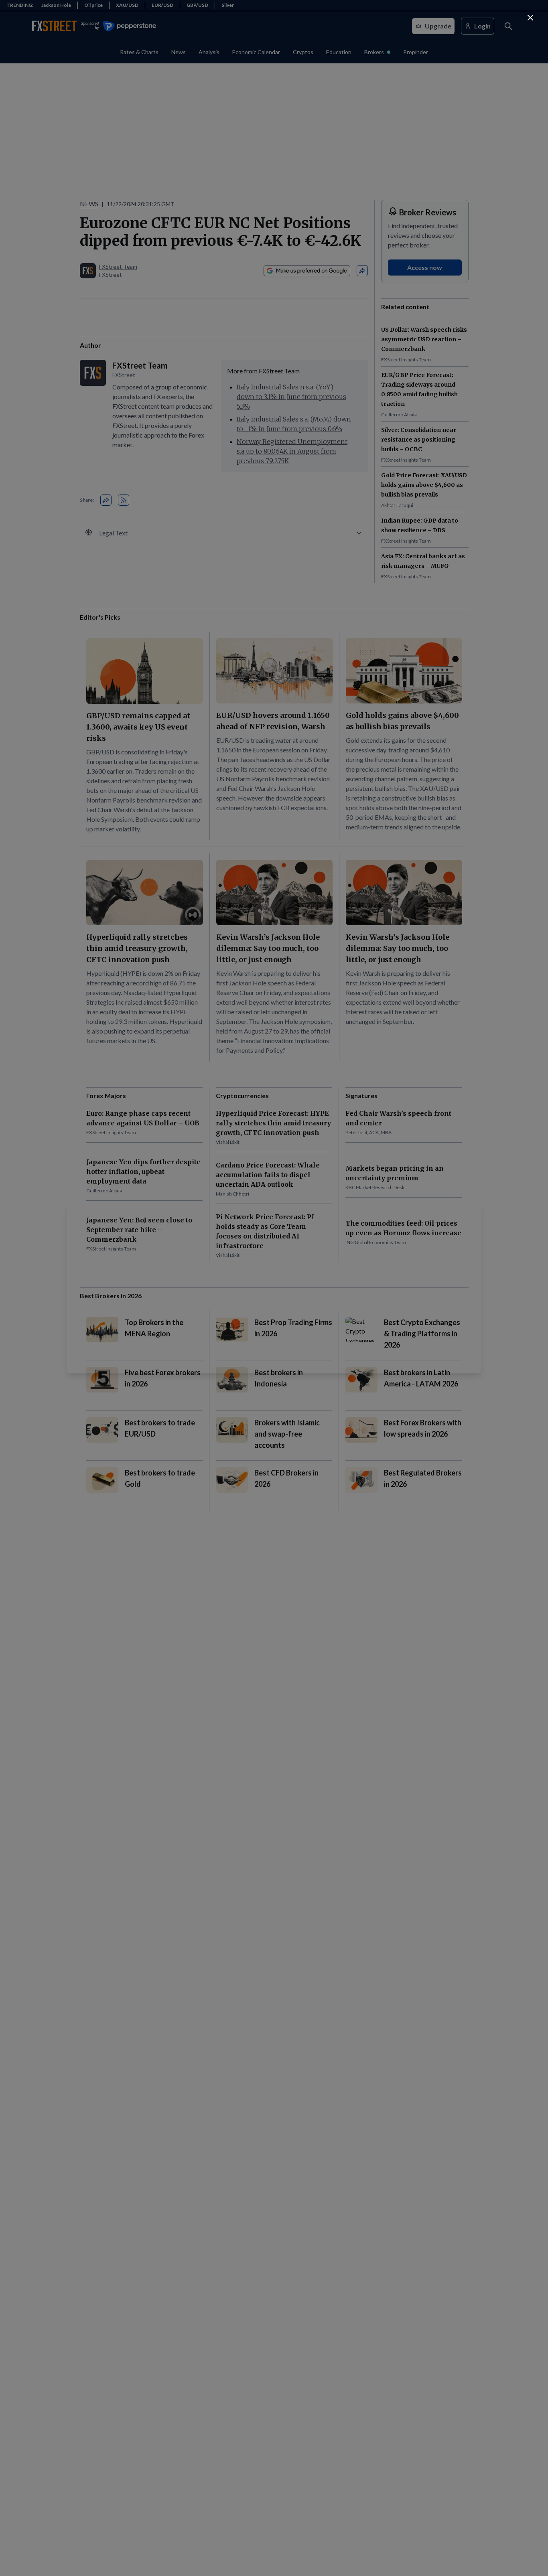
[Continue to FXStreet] (530, 18)
